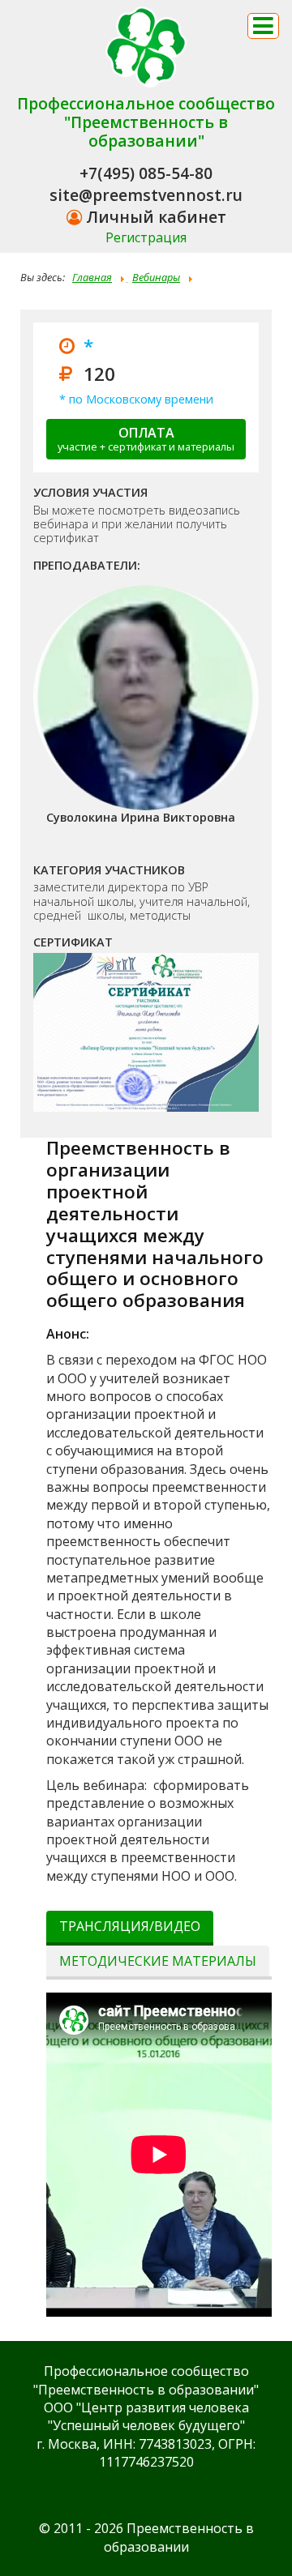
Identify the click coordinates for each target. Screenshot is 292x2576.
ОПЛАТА (146, 439)
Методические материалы (158, 1961)
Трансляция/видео (130, 1926)
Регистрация (146, 237)
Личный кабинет (154, 217)
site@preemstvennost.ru (146, 195)
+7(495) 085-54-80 (146, 173)
